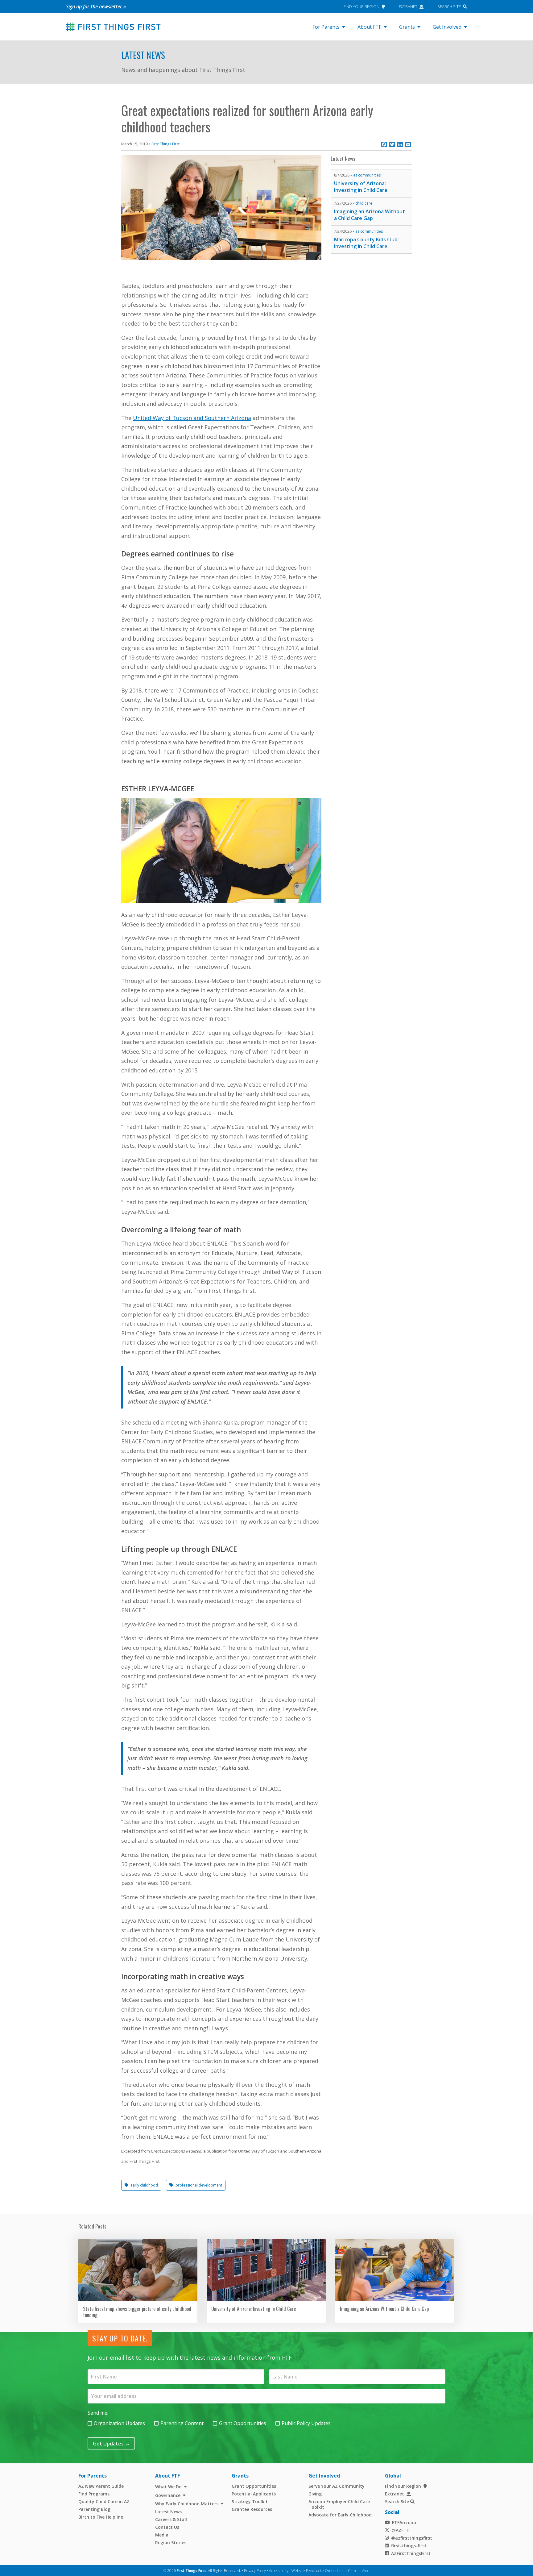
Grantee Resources (252, 2509)
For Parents (326, 27)
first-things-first (409, 2546)
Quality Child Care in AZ (104, 2501)
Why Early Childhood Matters (187, 2504)
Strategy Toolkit (250, 2501)
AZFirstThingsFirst (411, 2553)
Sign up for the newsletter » (96, 6)
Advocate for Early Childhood (340, 2515)
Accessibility (279, 2571)
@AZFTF (400, 2530)
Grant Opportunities (243, 2423)
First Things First (165, 144)
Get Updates (111, 2444)
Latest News (143, 55)
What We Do (168, 2487)
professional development (199, 2185)
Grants (407, 27)
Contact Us (167, 2527)
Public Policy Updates (306, 2423)
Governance (168, 2495)
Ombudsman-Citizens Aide (347, 2571)
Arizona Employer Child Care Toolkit (339, 2504)
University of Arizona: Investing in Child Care (361, 187)
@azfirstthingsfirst (412, 2538)
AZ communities (367, 175)
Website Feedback (307, 2571)
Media (162, 2535)
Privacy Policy (255, 2571)
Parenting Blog (94, 2509)
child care (364, 203)
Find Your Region (362, 6)
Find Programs (94, 2494)
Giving (315, 2494)
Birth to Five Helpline (101, 2517)
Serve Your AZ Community (337, 2486)
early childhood (144, 2185)
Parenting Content (182, 2423)
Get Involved (447, 27)
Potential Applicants (254, 2494)
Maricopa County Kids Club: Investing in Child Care (366, 243)
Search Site (449, 6)
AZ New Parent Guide (101, 2486)
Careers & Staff (171, 2519)
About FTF (369, 27)
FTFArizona (404, 2522)
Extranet (408, 6)
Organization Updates (119, 2423)
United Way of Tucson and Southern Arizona (192, 418)
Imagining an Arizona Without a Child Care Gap (370, 215)
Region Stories (171, 2543)
